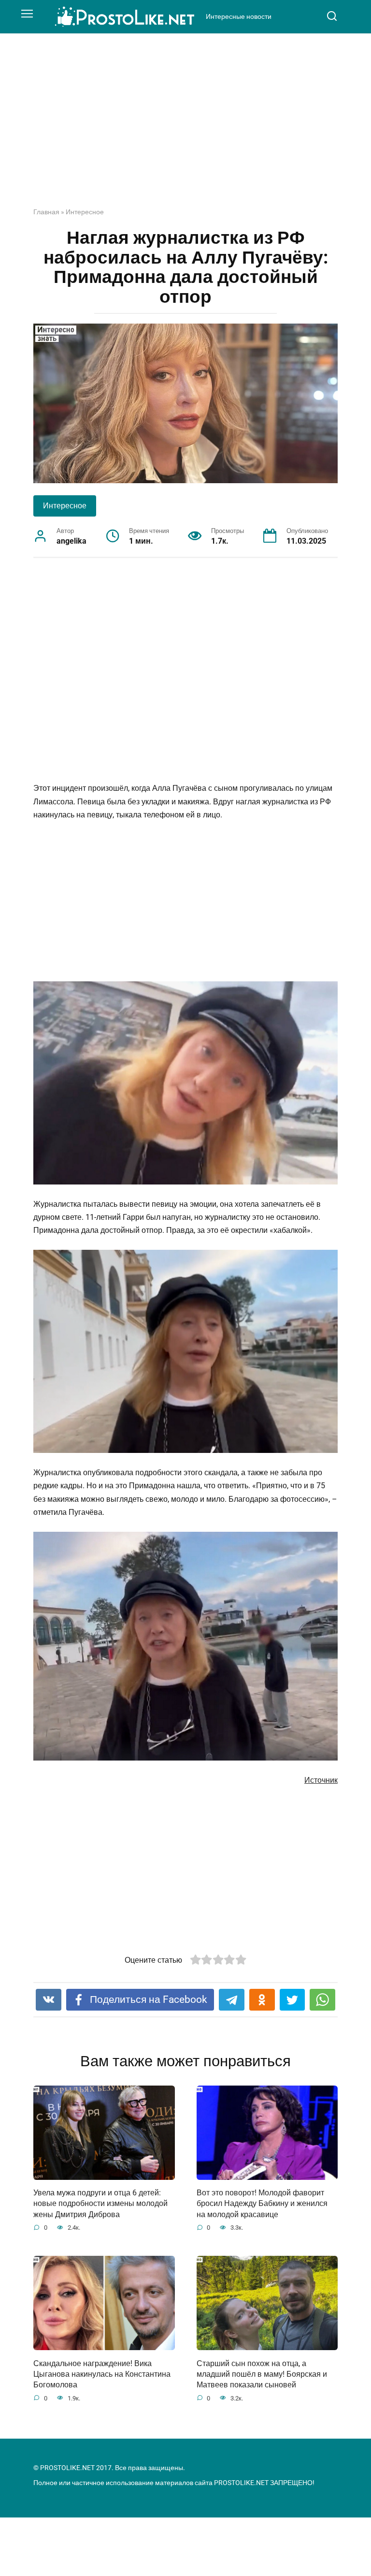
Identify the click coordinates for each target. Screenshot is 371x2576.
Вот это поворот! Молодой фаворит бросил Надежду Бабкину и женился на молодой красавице (262, 2204)
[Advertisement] (185, 128)
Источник (321, 1780)
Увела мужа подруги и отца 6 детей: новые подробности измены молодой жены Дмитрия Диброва (100, 2204)
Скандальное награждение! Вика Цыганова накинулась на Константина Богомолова (102, 2374)
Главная (46, 212)
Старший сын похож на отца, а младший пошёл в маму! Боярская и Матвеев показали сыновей (262, 2374)
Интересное (85, 212)
